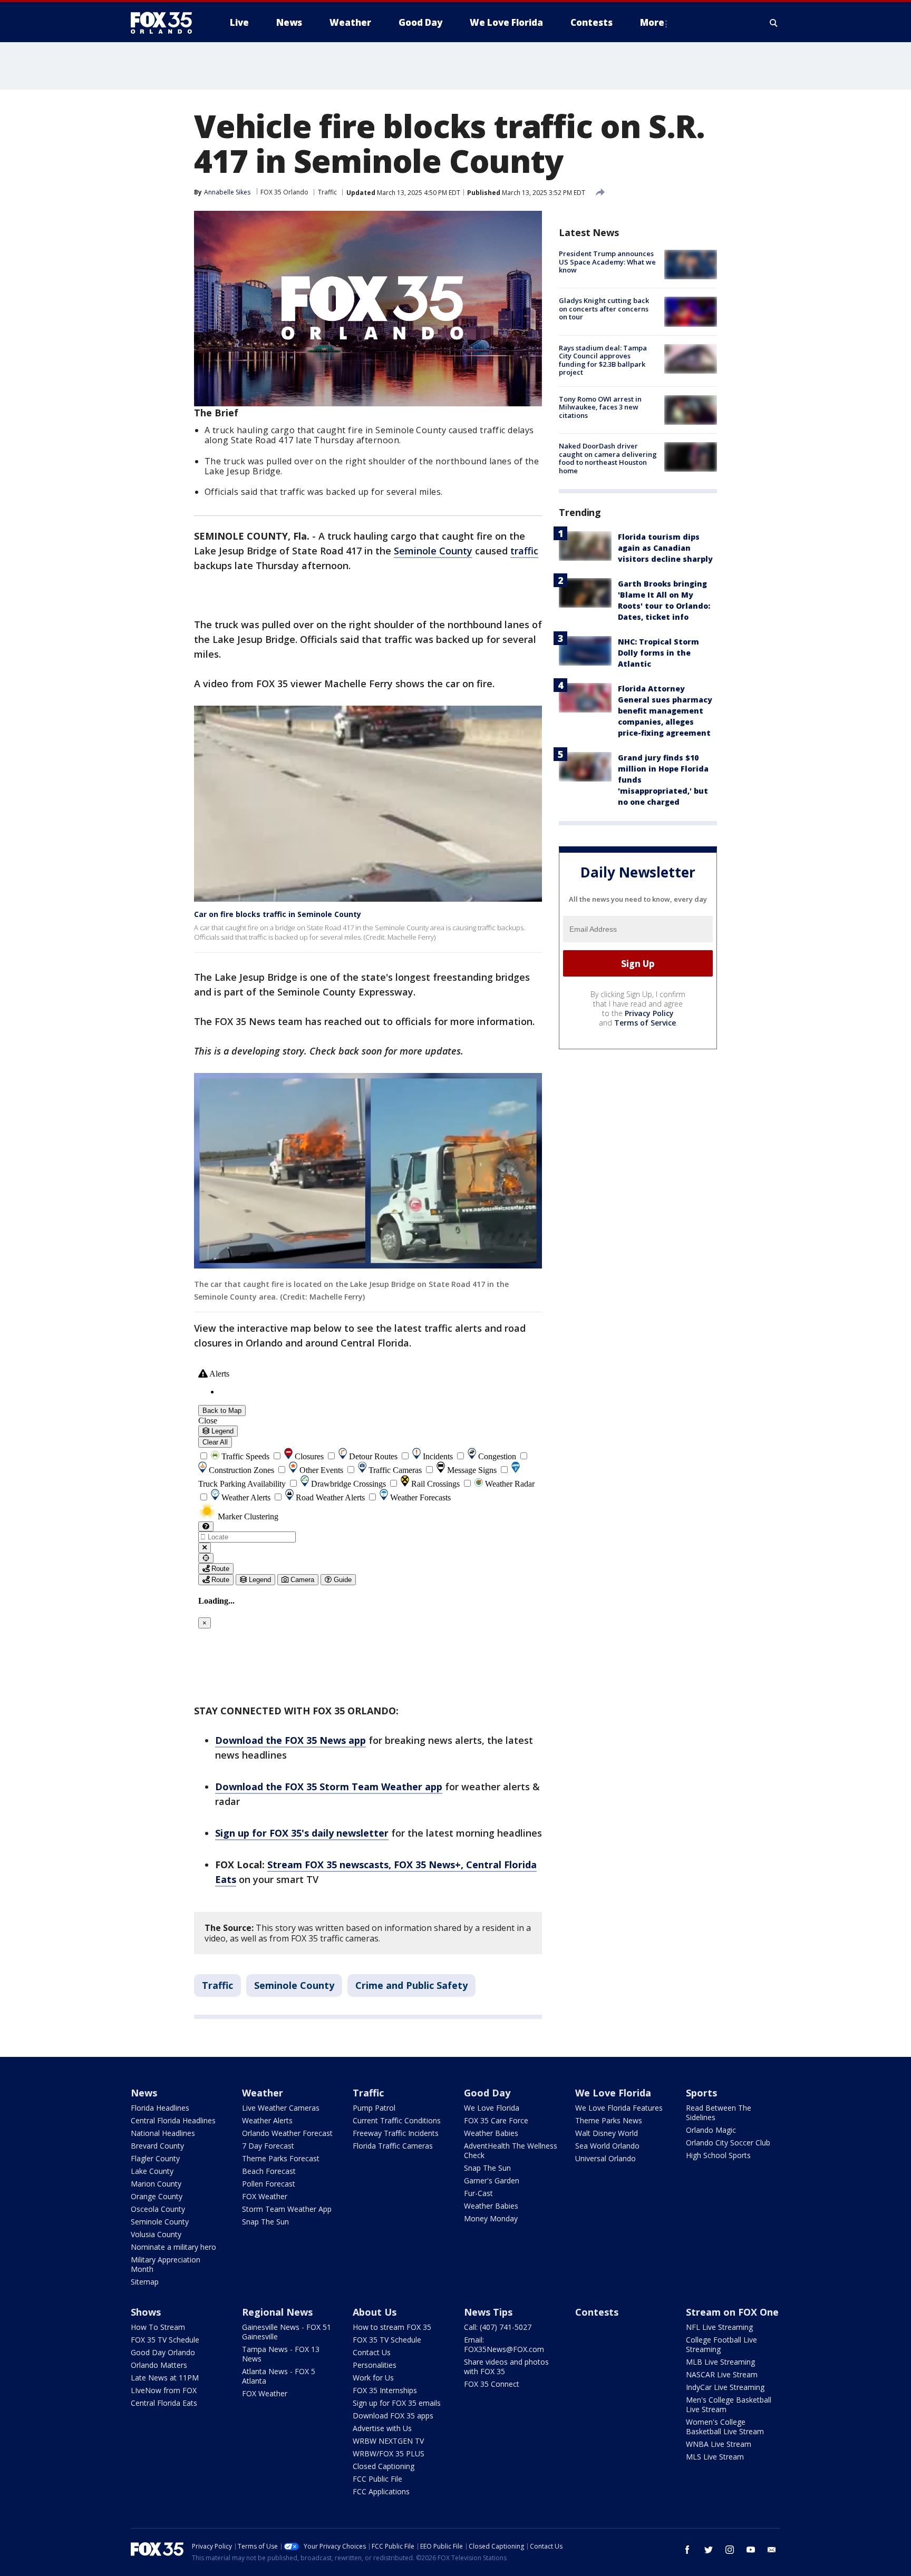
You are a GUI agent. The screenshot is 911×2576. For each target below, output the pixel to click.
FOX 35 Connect (492, 2384)
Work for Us (373, 2378)
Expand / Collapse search (774, 23)
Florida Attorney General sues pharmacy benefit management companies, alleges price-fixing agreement (665, 711)
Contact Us (372, 2352)
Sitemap (145, 2282)
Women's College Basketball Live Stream (725, 2427)
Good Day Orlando (163, 2352)
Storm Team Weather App (287, 2209)
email (772, 2550)
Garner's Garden (492, 2180)
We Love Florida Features (619, 2108)
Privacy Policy (649, 1013)
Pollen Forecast (269, 2184)
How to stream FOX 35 (392, 2327)
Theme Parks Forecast (281, 2158)
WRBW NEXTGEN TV (388, 2441)
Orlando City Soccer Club (728, 2143)
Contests (597, 2312)
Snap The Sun (265, 2222)
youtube (751, 2550)
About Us (375, 2312)
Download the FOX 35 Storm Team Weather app (329, 1787)
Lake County (152, 2171)
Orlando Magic (711, 2130)
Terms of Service (645, 1023)
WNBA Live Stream (719, 2444)
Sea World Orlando (607, 2146)
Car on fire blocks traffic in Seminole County (278, 914)
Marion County (156, 2184)
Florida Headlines (160, 2108)
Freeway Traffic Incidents (396, 2133)
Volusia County (156, 2234)
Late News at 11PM (165, 2378)
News (144, 2093)
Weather (263, 2093)
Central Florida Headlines (173, 2120)
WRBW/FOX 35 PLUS (389, 2453)
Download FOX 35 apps (393, 2416)
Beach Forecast (269, 2171)
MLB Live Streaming (720, 2362)
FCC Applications (381, 2491)
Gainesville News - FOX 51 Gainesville (287, 2332)
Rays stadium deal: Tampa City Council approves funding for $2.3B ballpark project (603, 360)
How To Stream (158, 2327)
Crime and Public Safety (411, 1985)
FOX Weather (265, 2196)
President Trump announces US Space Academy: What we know (607, 262)
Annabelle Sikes (227, 192)
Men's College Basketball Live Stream (729, 2404)
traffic (524, 551)
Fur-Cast (478, 2193)
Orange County (157, 2196)
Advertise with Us (382, 2428)
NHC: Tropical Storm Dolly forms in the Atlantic (658, 653)
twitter (709, 2550)
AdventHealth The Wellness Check (511, 2150)
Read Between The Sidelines (719, 2112)
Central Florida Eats (164, 2403)
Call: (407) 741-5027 (498, 2327)
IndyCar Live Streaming (725, 2387)
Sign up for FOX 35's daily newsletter (302, 1833)
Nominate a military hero (173, 2247)
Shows (146, 2312)
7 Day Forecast (268, 2146)
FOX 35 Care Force (496, 2120)
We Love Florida (492, 2108)
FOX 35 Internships (385, 2390)
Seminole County (433, 551)
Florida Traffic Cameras (393, 2146)
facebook (687, 2550)
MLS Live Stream (715, 2457)
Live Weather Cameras (281, 2108)
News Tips (488, 2312)
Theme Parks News (609, 2120)
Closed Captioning (384, 2466)
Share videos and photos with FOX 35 (506, 2367)
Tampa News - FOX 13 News (281, 2354)
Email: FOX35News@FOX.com (504, 2344)
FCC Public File (377, 2479)
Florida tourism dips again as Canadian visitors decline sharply (665, 548)
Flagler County (155, 2158)
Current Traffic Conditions (397, 2120)
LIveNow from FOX (164, 2390)
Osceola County (158, 2209)
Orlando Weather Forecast (287, 2133)
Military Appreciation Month (166, 2264)
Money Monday (491, 2218)
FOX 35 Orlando (284, 192)
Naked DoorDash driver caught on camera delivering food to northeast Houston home (608, 458)
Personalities (375, 2365)
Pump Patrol (374, 2108)
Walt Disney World (607, 2133)
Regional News (277, 2312)
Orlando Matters (159, 2365)
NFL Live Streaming (719, 2327)
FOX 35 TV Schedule (165, 2340)
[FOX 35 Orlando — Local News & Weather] (166, 23)
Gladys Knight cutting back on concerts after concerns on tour (604, 309)
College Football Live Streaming (721, 2344)
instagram (730, 2550)
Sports (701, 2093)
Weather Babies (491, 2133)
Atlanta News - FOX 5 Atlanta (279, 2376)
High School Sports (718, 2155)
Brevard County (157, 2146)
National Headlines (163, 2133)
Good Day (487, 2093)
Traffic (327, 192)
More (652, 22)
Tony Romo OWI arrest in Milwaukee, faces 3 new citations (600, 407)
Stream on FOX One (732, 2312)
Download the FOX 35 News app (290, 1740)
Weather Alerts (267, 2120)
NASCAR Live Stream (722, 2374)
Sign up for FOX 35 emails (397, 2403)
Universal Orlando (605, 2158)
